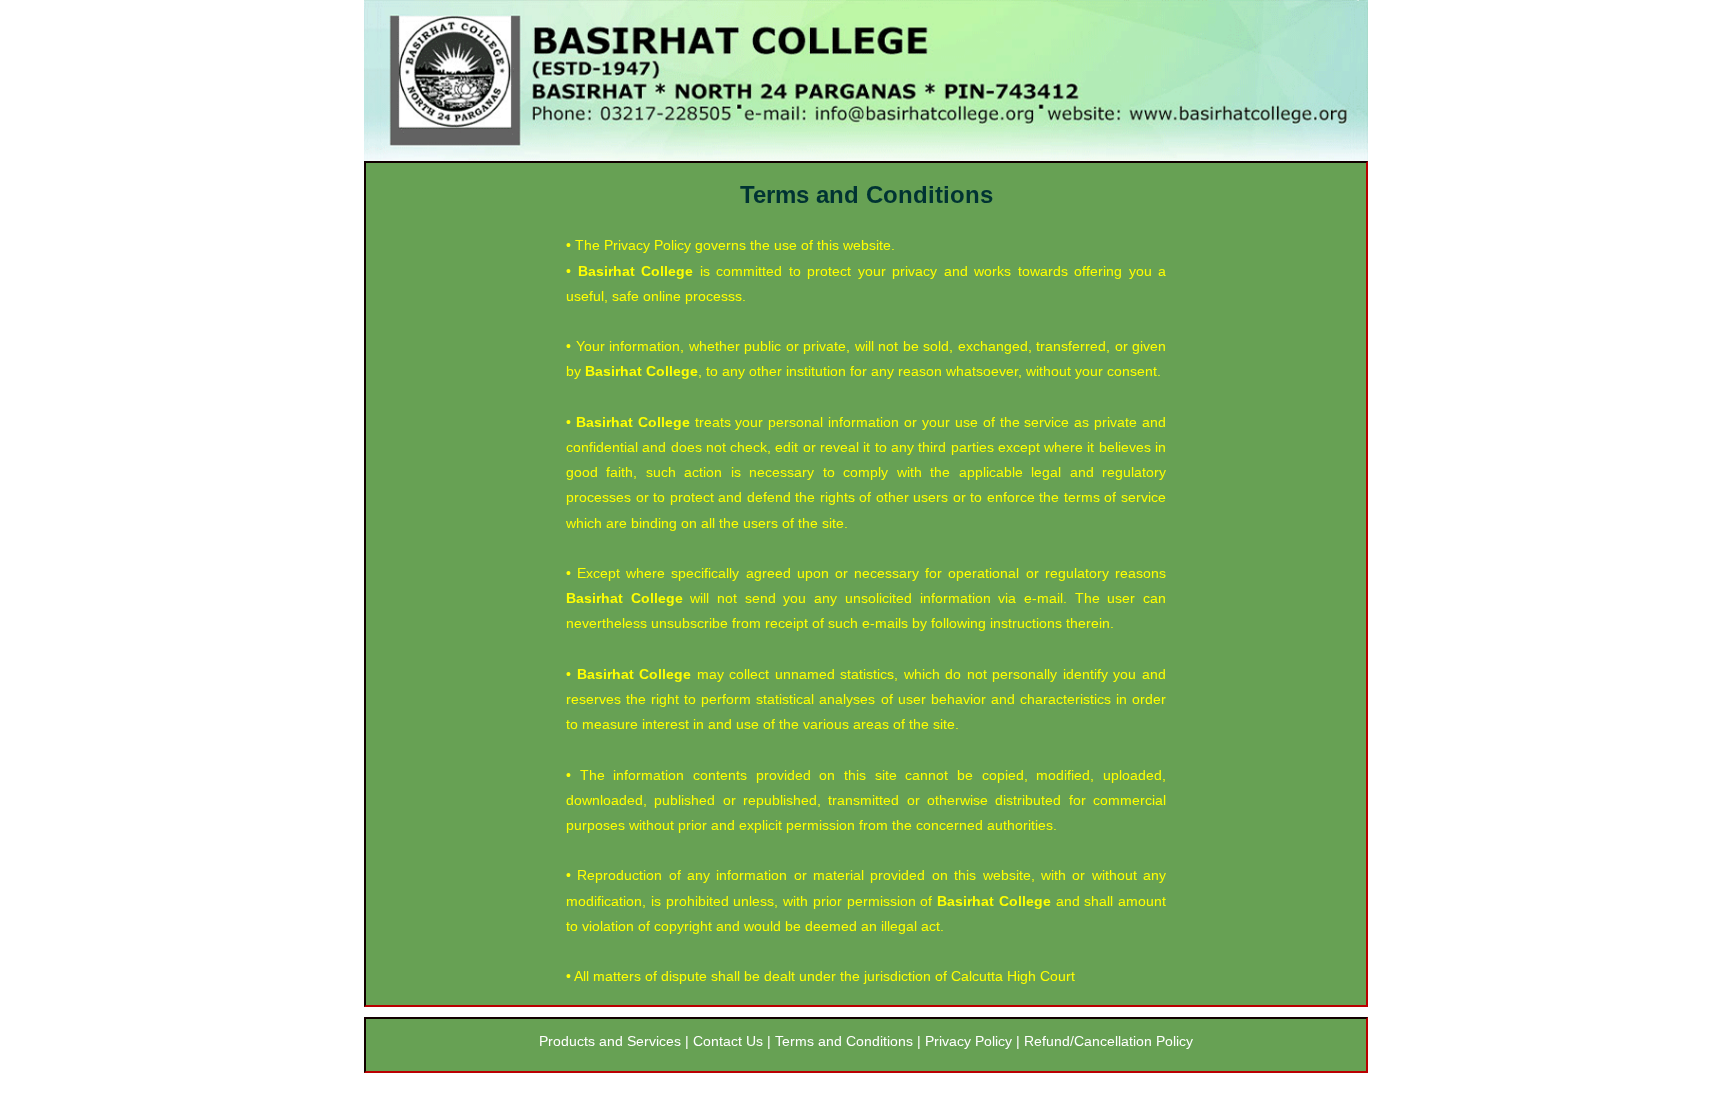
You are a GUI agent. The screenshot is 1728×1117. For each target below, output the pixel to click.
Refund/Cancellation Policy (1108, 1041)
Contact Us (728, 1041)
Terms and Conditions (846, 1041)
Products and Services (612, 1041)
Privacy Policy (966, 1041)
